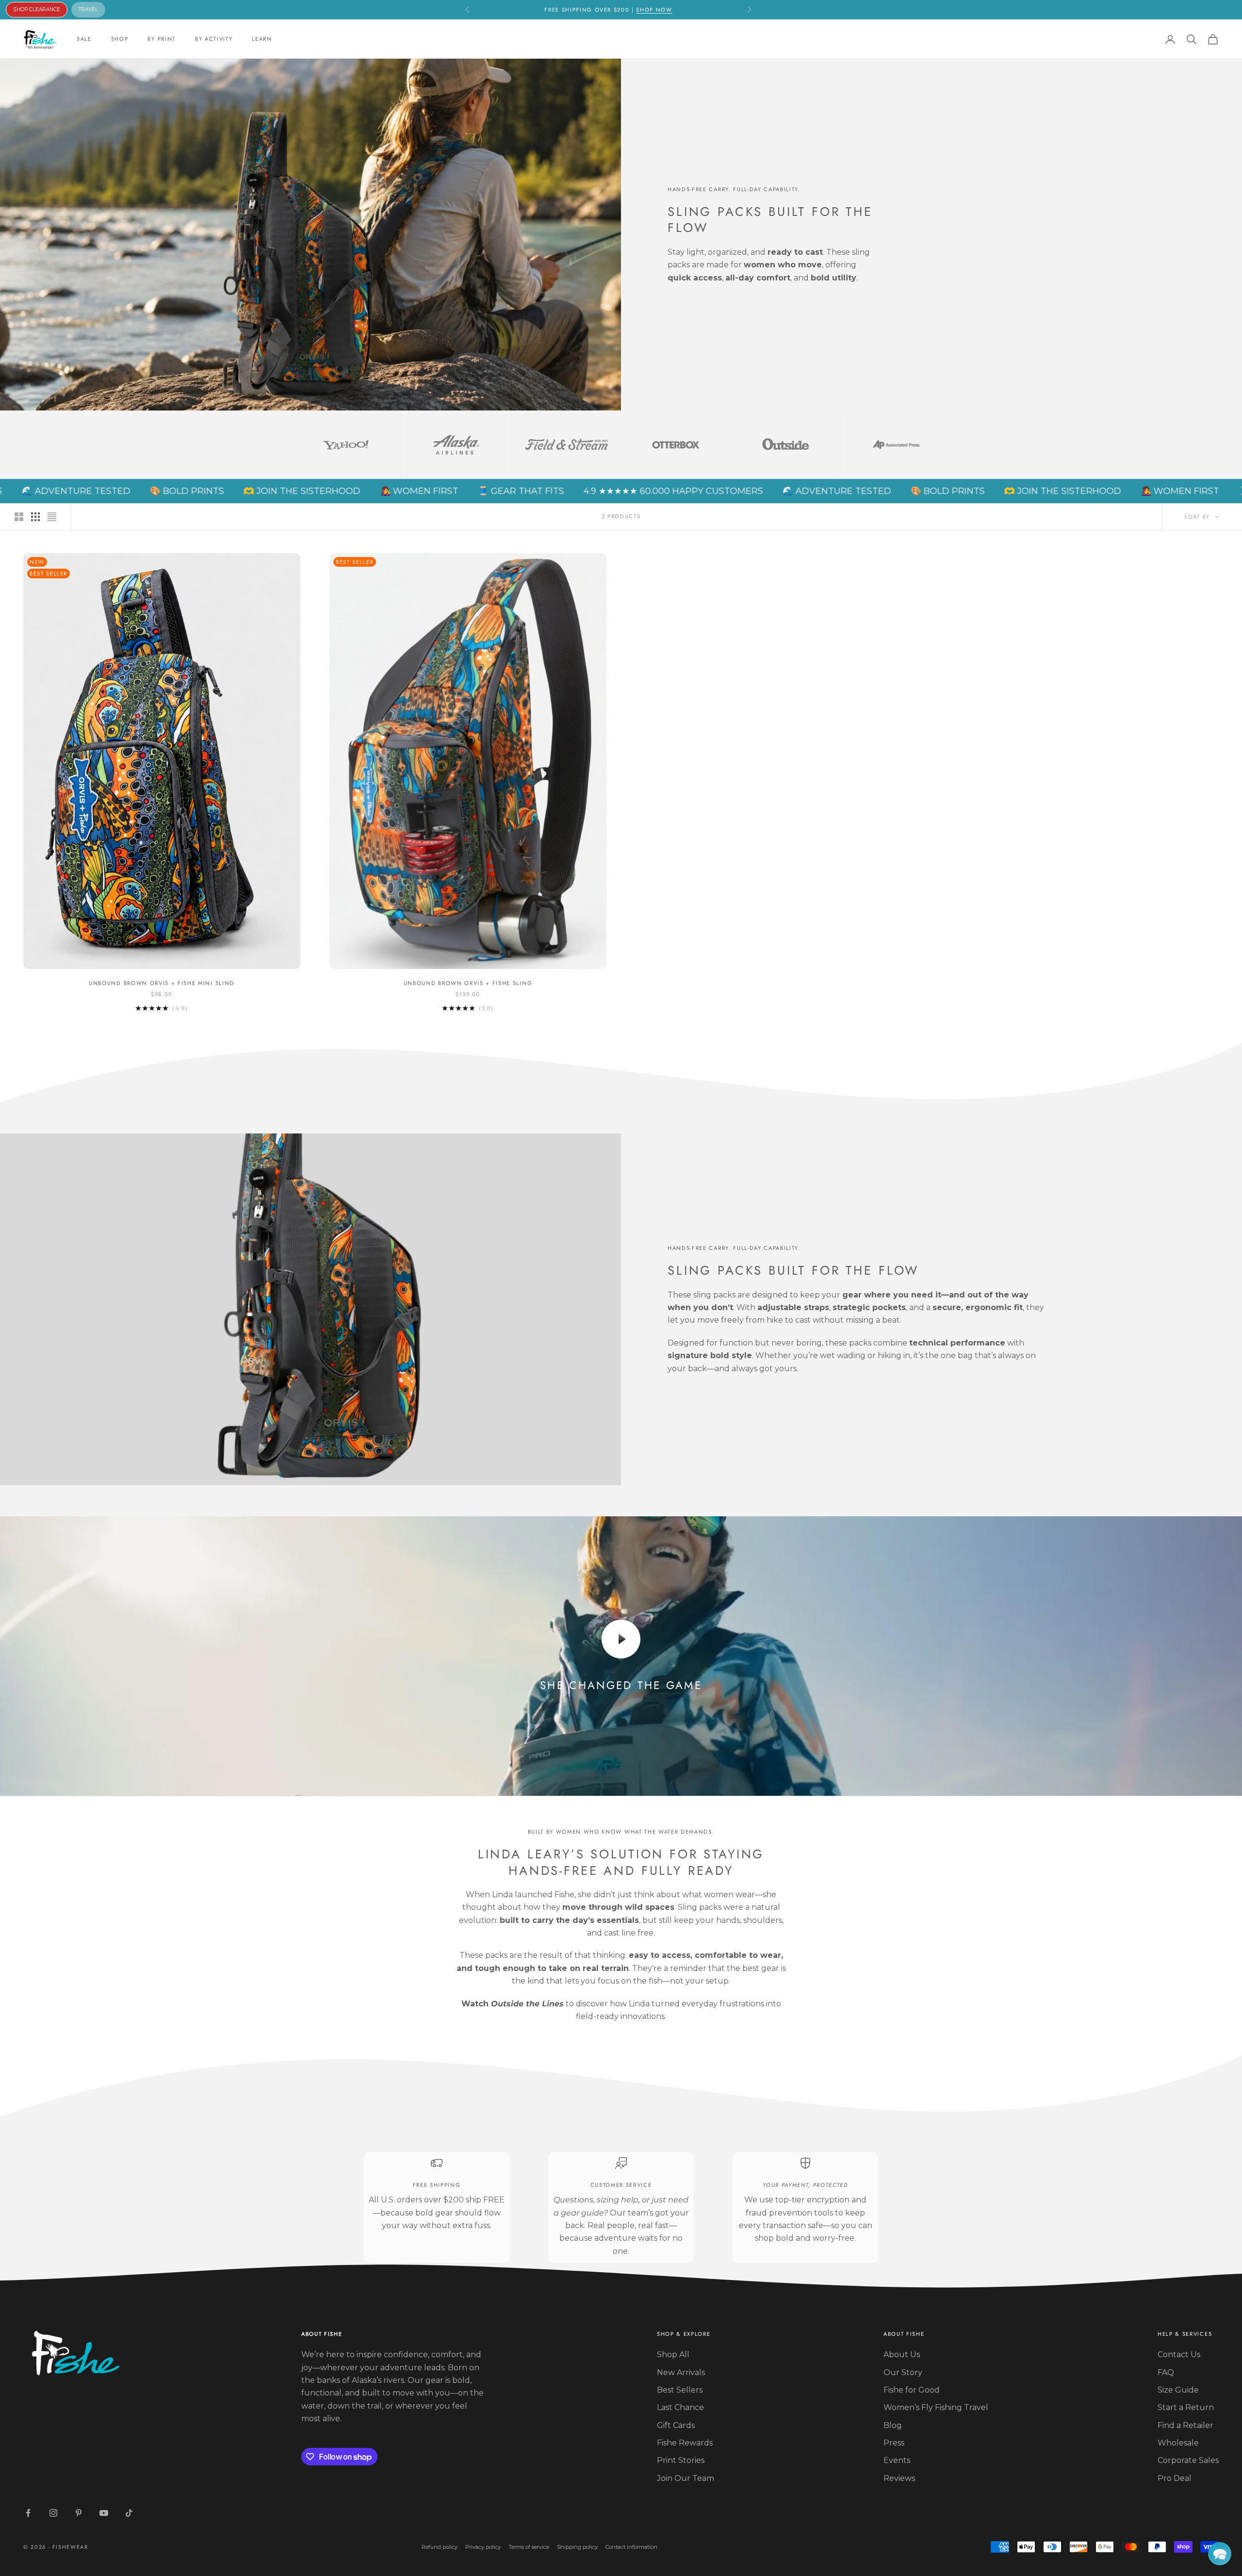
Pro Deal (1175, 2478)
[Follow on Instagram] (53, 2513)
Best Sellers (680, 2390)
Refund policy (440, 2547)
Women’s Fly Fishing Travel (936, 2407)
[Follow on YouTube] (104, 2513)
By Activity (214, 39)
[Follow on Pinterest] (79, 2513)
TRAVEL (88, 9)
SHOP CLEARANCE (37, 9)
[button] (1220, 2554)
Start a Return (1186, 2407)
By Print (161, 39)
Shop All (673, 2354)
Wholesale (1178, 2443)
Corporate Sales (1188, 2460)
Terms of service (529, 2547)
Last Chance (680, 2407)
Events (897, 2460)
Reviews (899, 2478)
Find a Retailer (1185, 2425)
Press (894, 2443)
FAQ (1166, 2372)
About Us (902, 2354)
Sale (84, 39)
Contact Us (1179, 2354)
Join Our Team (686, 2478)
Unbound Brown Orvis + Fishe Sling (468, 983)
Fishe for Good (912, 2390)
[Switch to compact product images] (52, 517)
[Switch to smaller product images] (35, 517)
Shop (120, 39)
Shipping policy (577, 2547)
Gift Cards (676, 2425)
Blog (893, 2425)
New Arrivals (681, 2372)
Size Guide (1178, 2390)
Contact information (631, 2547)
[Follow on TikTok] (129, 2513)
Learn (262, 39)
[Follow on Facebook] (28, 2513)
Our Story (903, 2372)
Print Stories (681, 2460)
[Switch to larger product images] (19, 517)
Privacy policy (483, 2547)
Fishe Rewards (685, 2443)
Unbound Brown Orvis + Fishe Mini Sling (162, 983)
